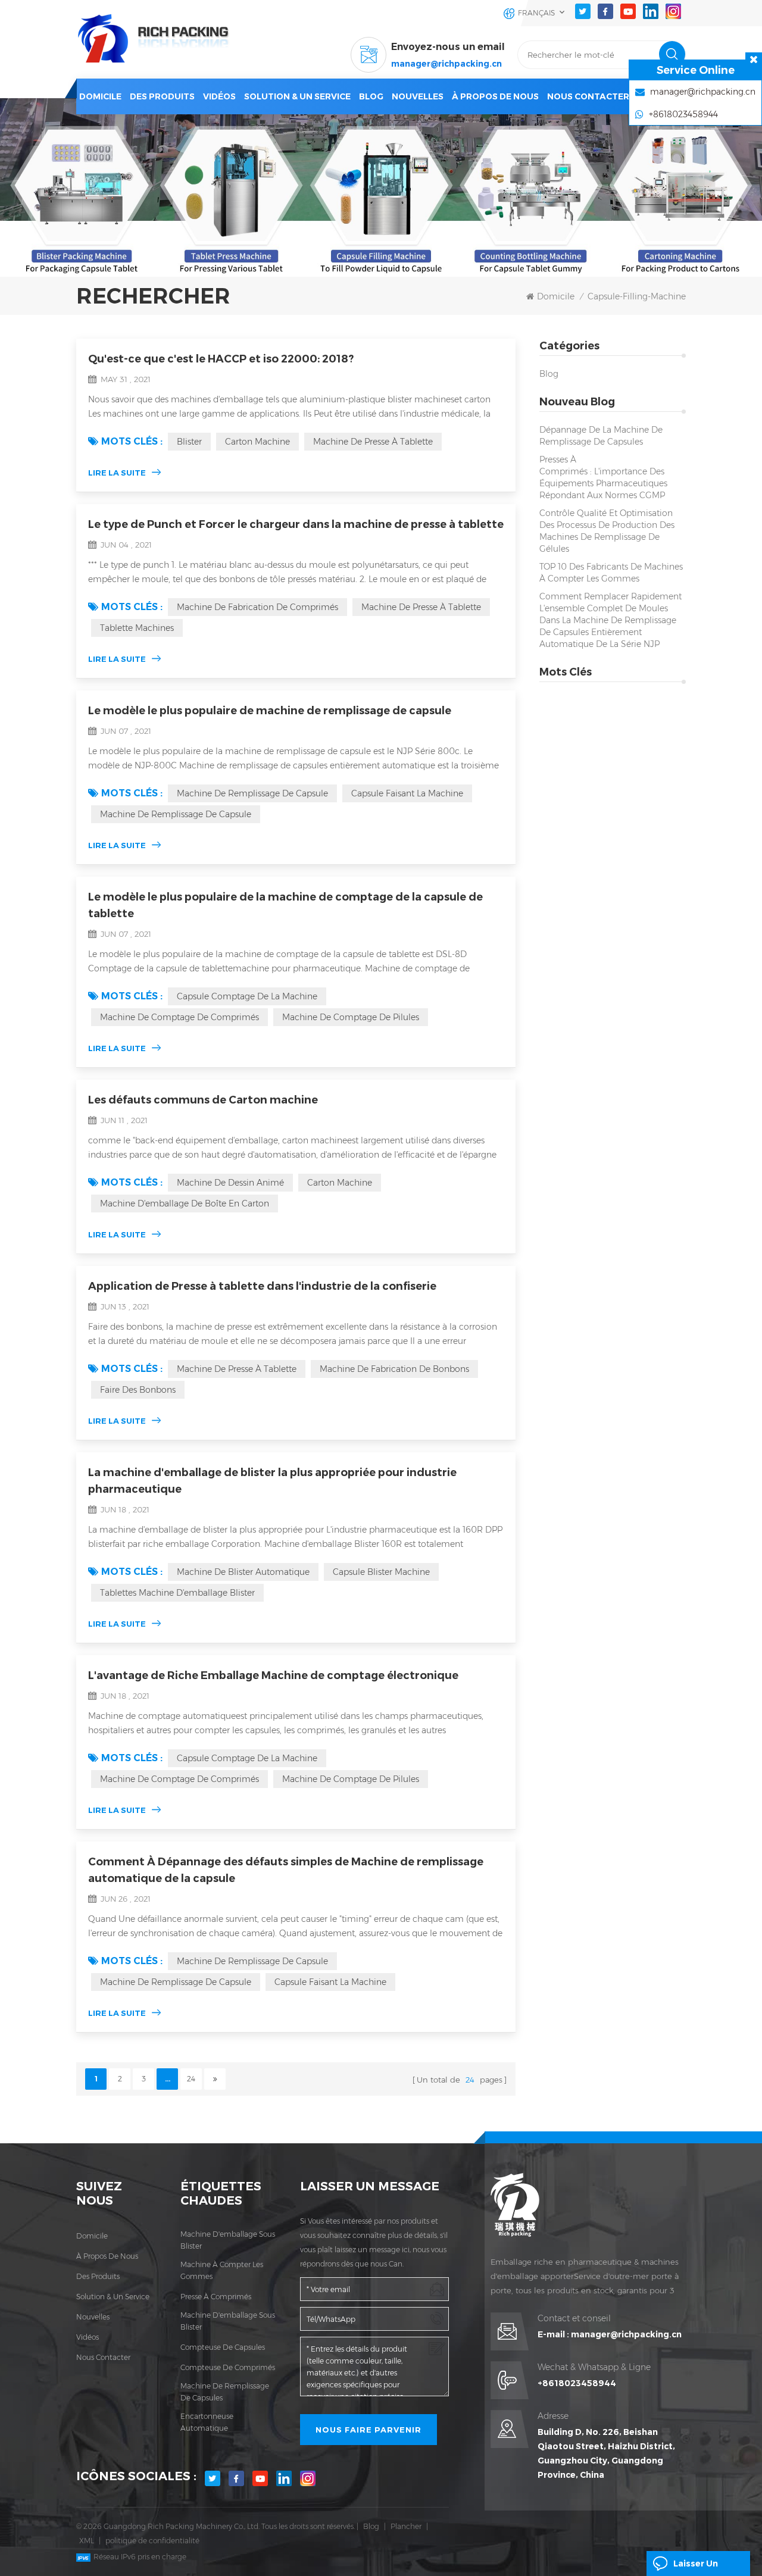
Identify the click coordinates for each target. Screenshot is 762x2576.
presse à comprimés (216, 2297)
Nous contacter (588, 96)
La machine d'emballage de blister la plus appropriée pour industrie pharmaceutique (272, 1481)
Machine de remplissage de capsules (225, 2392)
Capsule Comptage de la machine (247, 996)
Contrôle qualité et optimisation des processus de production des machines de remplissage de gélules (607, 531)
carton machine (257, 442)
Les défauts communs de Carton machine (203, 1100)
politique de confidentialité (152, 2541)
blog (371, 96)
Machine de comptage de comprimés (179, 1017)
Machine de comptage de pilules (351, 1017)
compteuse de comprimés (228, 2367)
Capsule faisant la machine (407, 793)
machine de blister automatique (243, 1572)
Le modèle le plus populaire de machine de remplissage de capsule (270, 711)
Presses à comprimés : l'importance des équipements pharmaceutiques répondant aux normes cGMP (603, 477)
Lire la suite (117, 473)
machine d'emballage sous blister (228, 2240)
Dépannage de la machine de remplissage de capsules (601, 436)
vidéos (219, 96)
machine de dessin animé (230, 1183)
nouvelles (418, 96)
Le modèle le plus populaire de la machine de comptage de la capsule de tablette (285, 905)
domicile (92, 2236)
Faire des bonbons (138, 1390)
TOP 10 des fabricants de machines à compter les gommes (611, 573)
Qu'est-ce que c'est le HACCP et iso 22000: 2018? (221, 359)
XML (87, 2541)
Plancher (406, 2526)
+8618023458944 (577, 2383)
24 (191, 2079)
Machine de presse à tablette (373, 442)
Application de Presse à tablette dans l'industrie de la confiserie (262, 1286)
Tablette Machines (137, 628)
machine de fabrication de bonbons (394, 1369)
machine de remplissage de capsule (252, 793)
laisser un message (696, 2567)
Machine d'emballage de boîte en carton (185, 1203)
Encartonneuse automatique (207, 2422)
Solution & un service (297, 96)
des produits (98, 2276)
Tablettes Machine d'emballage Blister (177, 1593)
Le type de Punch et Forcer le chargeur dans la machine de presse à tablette (296, 524)
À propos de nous (495, 96)
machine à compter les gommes (222, 2270)
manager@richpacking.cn (446, 64)
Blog (549, 374)
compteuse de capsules (223, 2347)
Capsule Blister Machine (381, 1572)
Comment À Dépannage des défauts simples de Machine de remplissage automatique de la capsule (286, 1870)
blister (189, 442)
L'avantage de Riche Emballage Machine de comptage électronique (273, 1675)
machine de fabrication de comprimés (257, 607)
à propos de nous (107, 2256)
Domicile (100, 96)
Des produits (162, 96)
